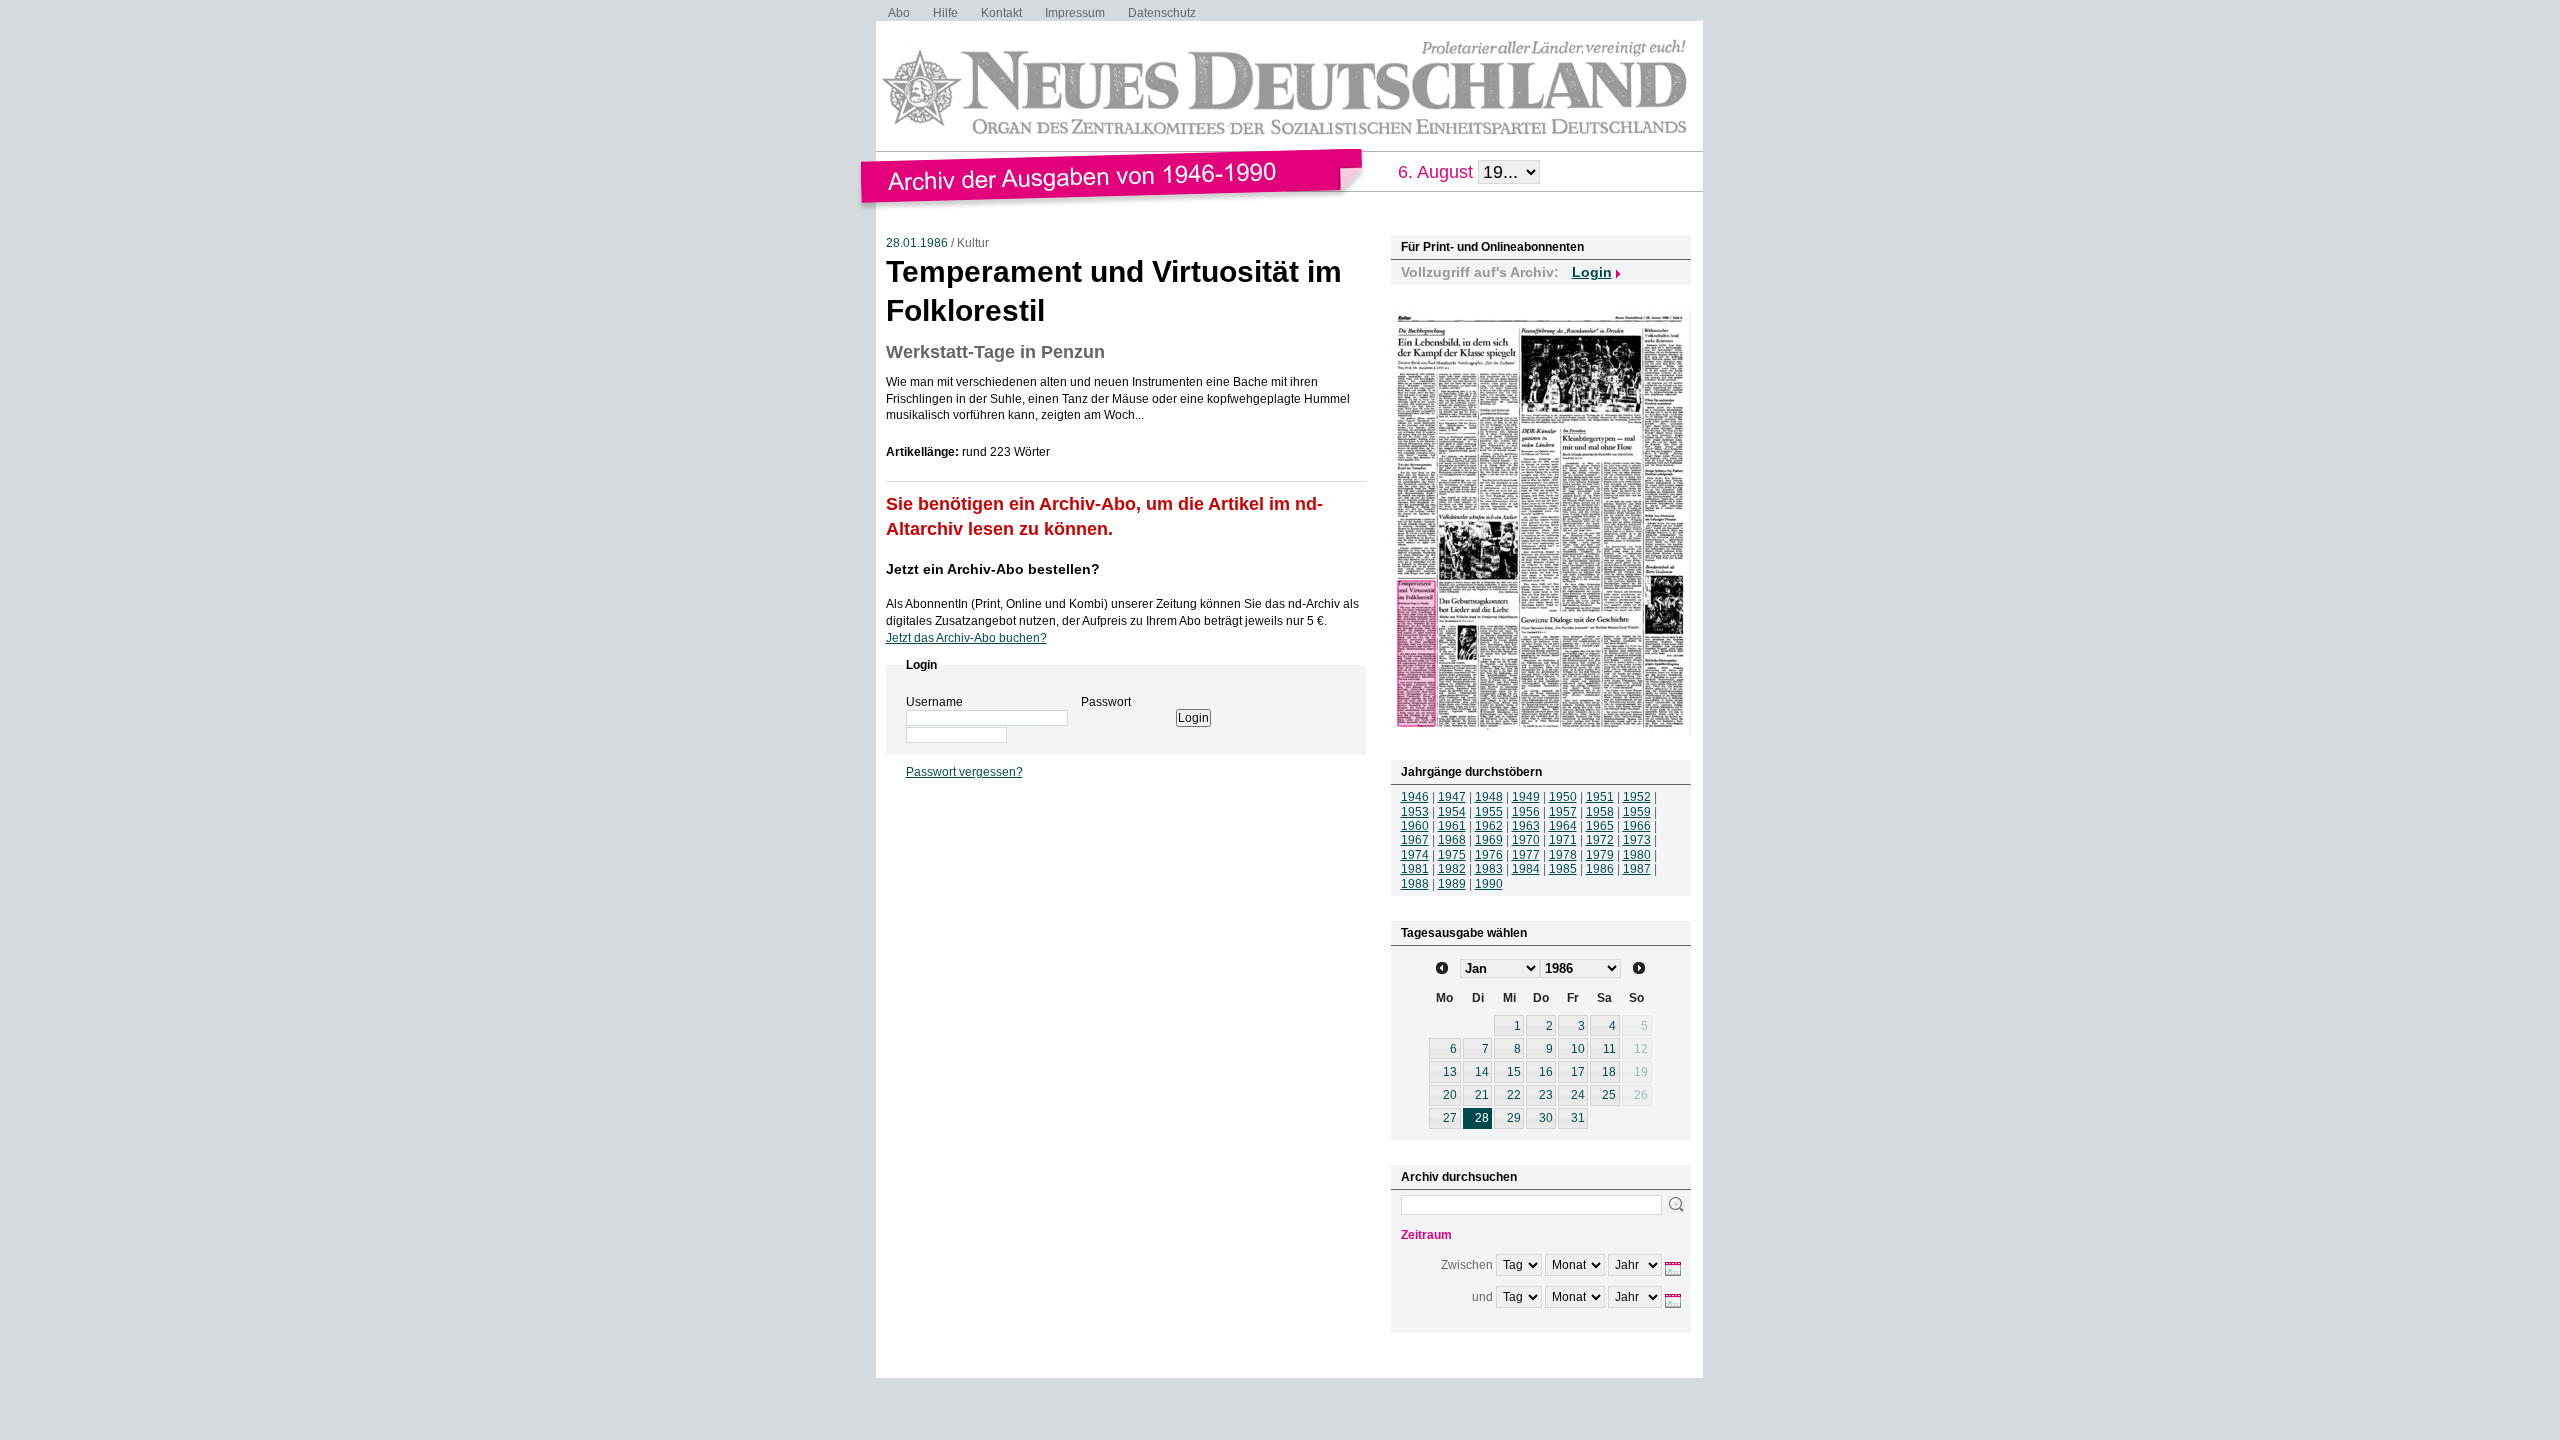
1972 (1600, 840)
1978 (1563, 855)
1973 (1637, 840)
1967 (1415, 840)
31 (1578, 1118)
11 (1609, 1049)
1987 (1637, 869)
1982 (1452, 869)
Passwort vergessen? (964, 772)
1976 (1489, 855)
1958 (1600, 812)
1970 (1526, 840)
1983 (1489, 869)
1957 (1563, 812)
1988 (1415, 884)
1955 (1489, 812)
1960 (1415, 826)
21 (1482, 1095)
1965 (1600, 826)
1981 (1415, 869)
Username (934, 702)
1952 (1637, 797)
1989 (1452, 884)
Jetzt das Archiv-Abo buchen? (966, 638)
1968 (1452, 840)
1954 (1452, 812)
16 (1546, 1072)
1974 (1415, 855)
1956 (1526, 812)
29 (1514, 1118)
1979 (1600, 855)
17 (1578, 1072)
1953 (1415, 812)
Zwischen (1467, 1265)
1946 (1415, 797)
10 (1578, 1049)
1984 (1526, 869)
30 (1546, 1118)
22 (1514, 1095)
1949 (1526, 797)
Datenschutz (1162, 13)
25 (1609, 1095)
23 (1546, 1095)
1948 (1489, 797)
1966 (1637, 826)
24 (1578, 1095)
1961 (1452, 826)
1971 (1563, 840)
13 (1450, 1072)
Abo (899, 13)
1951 (1600, 797)
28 (1482, 1118)
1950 (1563, 797)
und (1482, 1297)
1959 (1637, 812)
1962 (1489, 826)
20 (1450, 1095)
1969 (1489, 840)
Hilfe (945, 13)
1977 (1526, 855)
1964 (1563, 826)
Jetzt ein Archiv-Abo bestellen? (993, 569)
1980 (1637, 855)
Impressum (1075, 13)
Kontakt (1001, 13)
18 (1609, 1072)
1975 (1452, 855)
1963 (1526, 826)
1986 (1600, 869)
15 (1514, 1072)
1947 (1452, 797)
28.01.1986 (917, 243)
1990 (1489, 884)
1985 (1563, 869)
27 (1450, 1118)
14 (1482, 1072)
